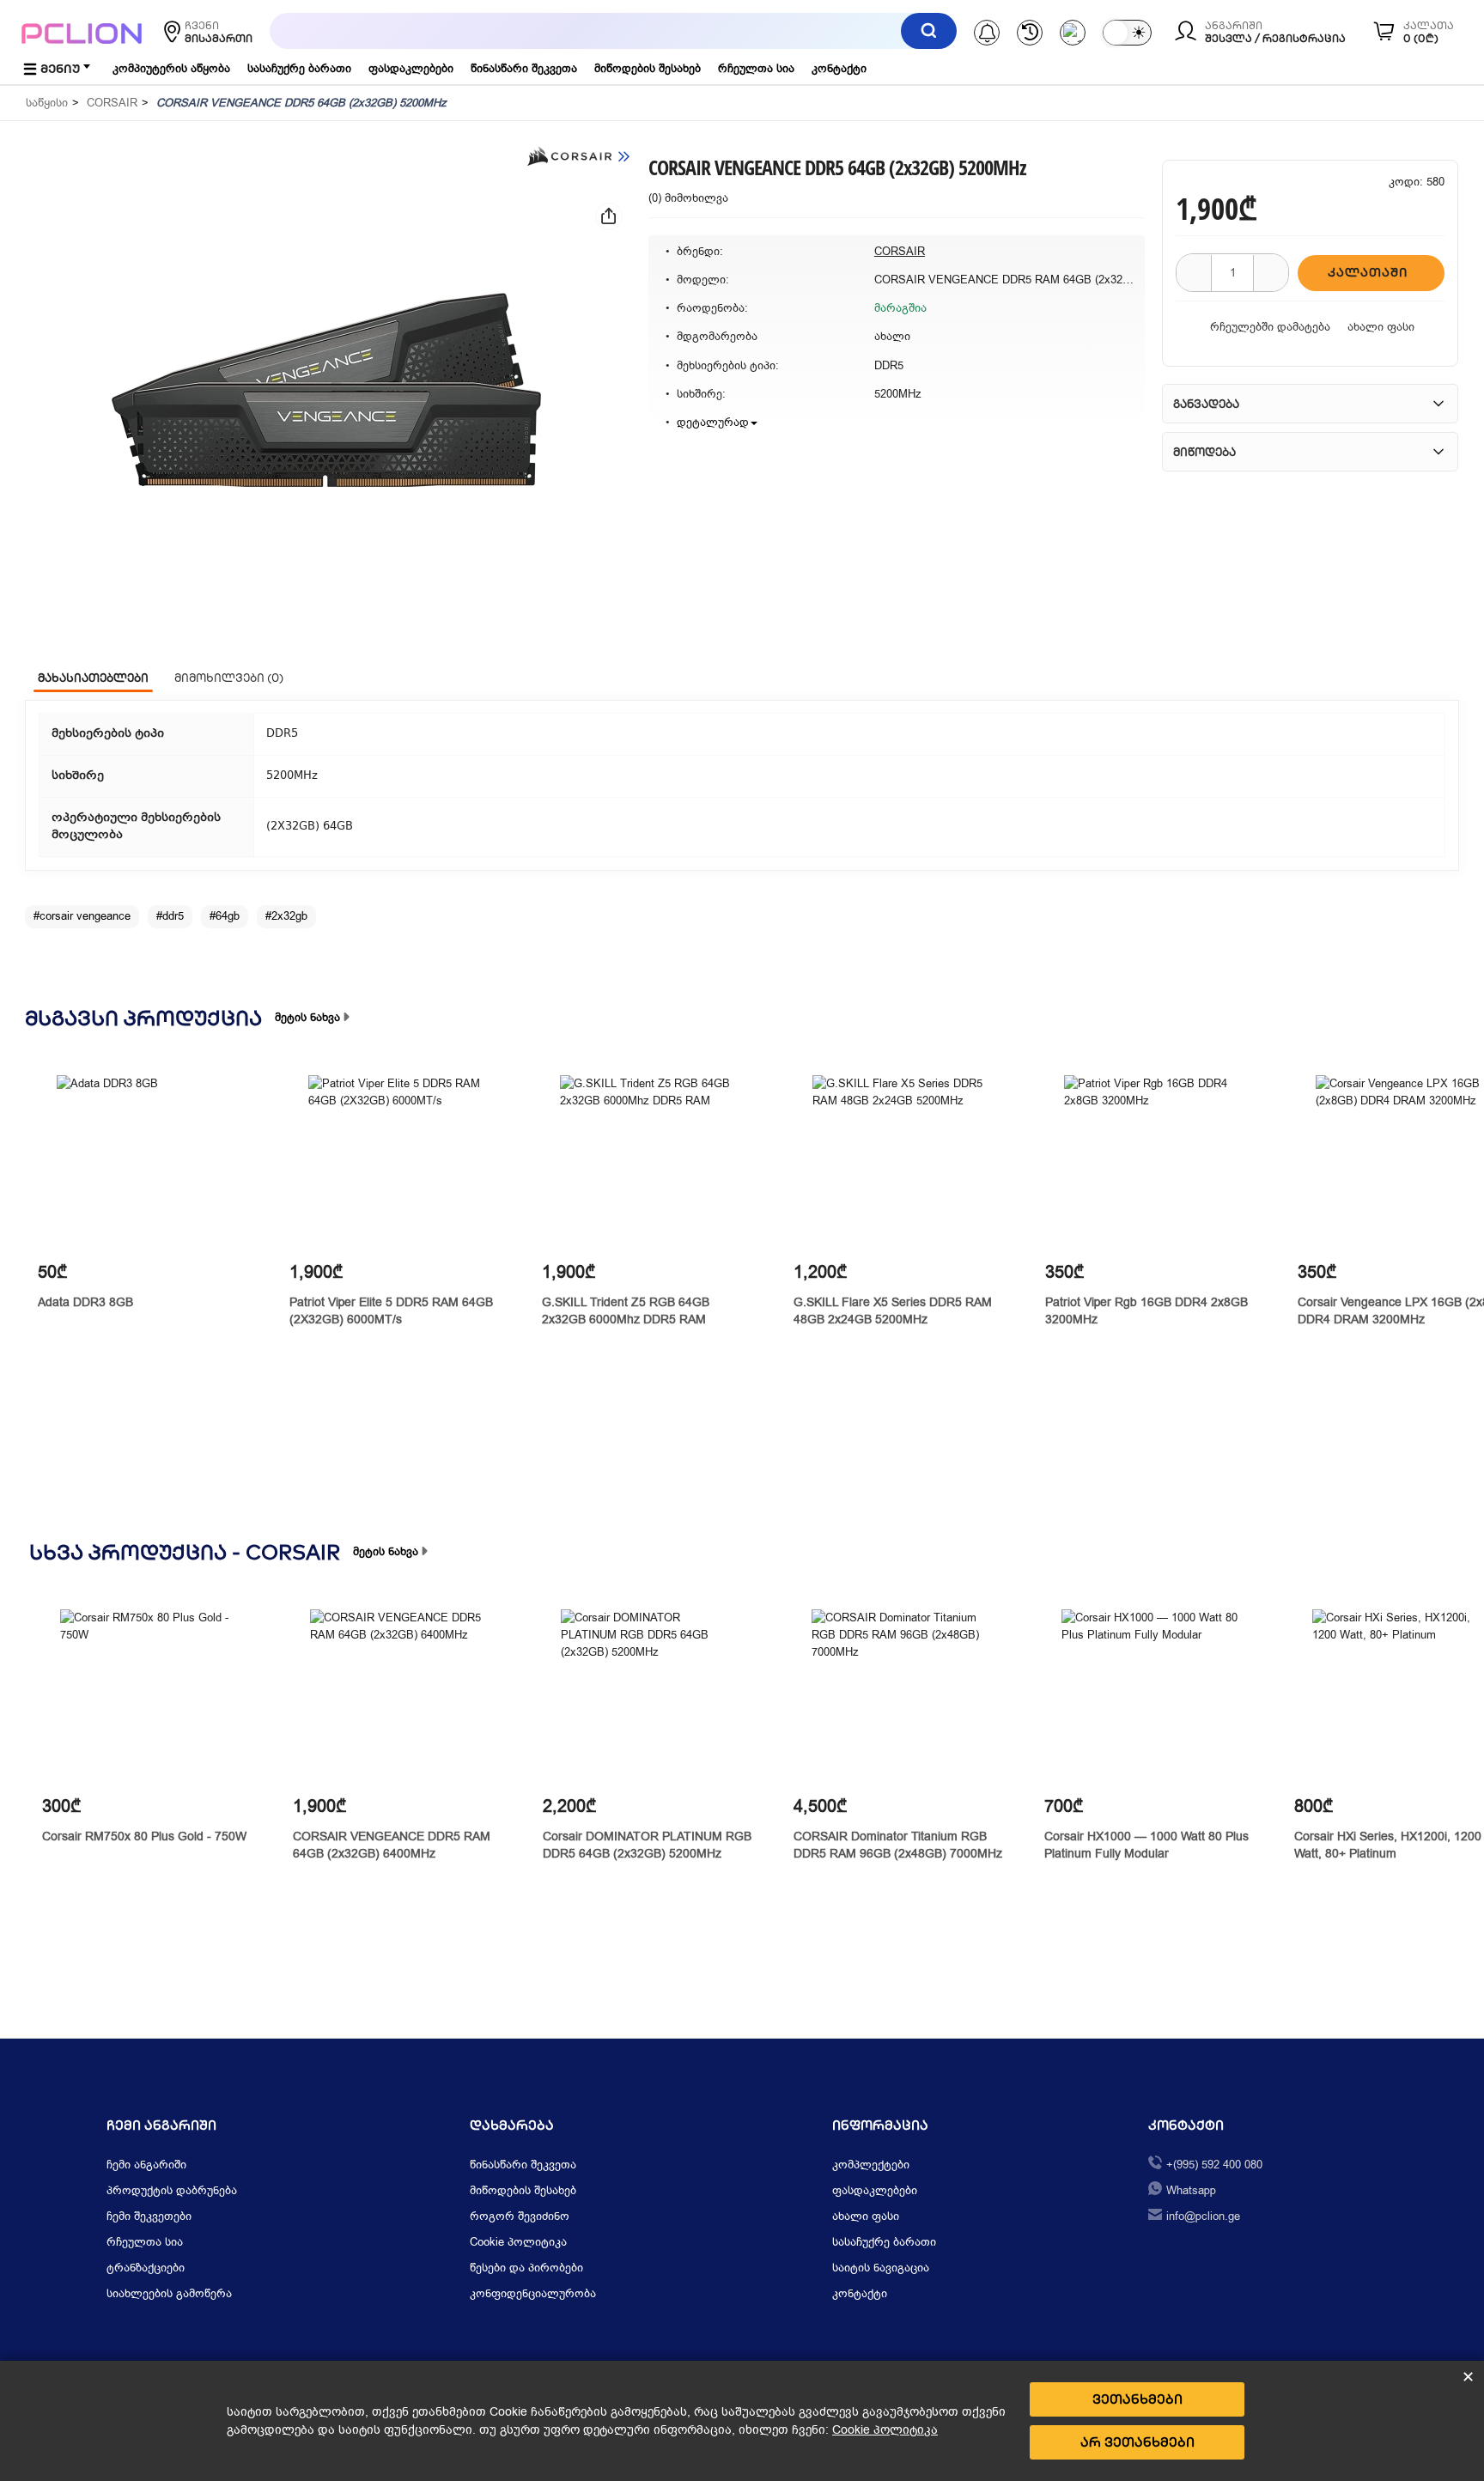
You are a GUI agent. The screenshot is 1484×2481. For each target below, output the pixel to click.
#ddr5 (170, 916)
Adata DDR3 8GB (85, 1302)
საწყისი (47, 103)
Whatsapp (1191, 2190)
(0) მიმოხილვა (688, 198)
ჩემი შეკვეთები (149, 2216)
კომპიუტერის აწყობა (171, 68)
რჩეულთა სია (756, 68)
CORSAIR (112, 103)
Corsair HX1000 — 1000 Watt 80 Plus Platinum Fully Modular (1146, 1845)
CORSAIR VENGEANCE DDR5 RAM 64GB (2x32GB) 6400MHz (392, 1845)
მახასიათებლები (93, 678)
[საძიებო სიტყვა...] (929, 31)
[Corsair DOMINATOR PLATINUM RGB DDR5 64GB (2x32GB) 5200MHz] (649, 1697)
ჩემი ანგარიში (146, 2165)
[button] (326, 390)
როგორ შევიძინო (520, 2216)
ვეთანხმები (1137, 2399)
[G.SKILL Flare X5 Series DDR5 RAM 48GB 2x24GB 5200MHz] (900, 1163)
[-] (1194, 273)
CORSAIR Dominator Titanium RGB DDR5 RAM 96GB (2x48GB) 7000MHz (898, 1845)
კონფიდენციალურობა (533, 2293)
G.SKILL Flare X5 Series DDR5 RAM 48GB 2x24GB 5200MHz (893, 1311)
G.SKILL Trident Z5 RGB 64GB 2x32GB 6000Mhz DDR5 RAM (626, 1311)
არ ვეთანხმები (1137, 2442)
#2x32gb (286, 916)
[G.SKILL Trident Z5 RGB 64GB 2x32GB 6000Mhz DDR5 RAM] (648, 1163)
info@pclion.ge (1203, 2216)
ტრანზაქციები (146, 2268)
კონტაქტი (839, 68)
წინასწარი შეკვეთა (524, 68)
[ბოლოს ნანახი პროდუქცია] (1030, 33)
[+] (1271, 273)
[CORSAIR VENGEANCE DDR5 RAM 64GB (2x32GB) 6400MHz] (398, 1697)
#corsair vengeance (82, 916)
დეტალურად (713, 422)
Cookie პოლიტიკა (518, 2242)
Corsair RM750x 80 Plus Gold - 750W (144, 1836)
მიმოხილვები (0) (229, 678)
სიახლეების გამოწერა (169, 2293)
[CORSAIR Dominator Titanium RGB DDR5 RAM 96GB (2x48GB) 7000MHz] (900, 1697)
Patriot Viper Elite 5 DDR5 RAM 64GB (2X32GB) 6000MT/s (391, 1311)
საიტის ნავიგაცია (881, 2268)
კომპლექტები (871, 2165)
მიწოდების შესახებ (648, 68)
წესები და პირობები (526, 2268)
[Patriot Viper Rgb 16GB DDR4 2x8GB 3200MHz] (1152, 1163)
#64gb (225, 916)
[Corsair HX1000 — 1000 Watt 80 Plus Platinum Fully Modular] (1149, 1697)
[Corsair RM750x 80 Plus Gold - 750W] (148, 1697)
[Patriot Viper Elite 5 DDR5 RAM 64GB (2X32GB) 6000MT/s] (396, 1163)
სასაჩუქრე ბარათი (299, 68)
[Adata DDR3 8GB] (145, 1163)
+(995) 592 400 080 (1214, 2165)
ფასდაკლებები (411, 68)
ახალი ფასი (1381, 327)
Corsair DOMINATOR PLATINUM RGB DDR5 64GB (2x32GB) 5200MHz (647, 1845)
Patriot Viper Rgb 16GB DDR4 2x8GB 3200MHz (1146, 1311)
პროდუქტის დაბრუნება (172, 2190)
